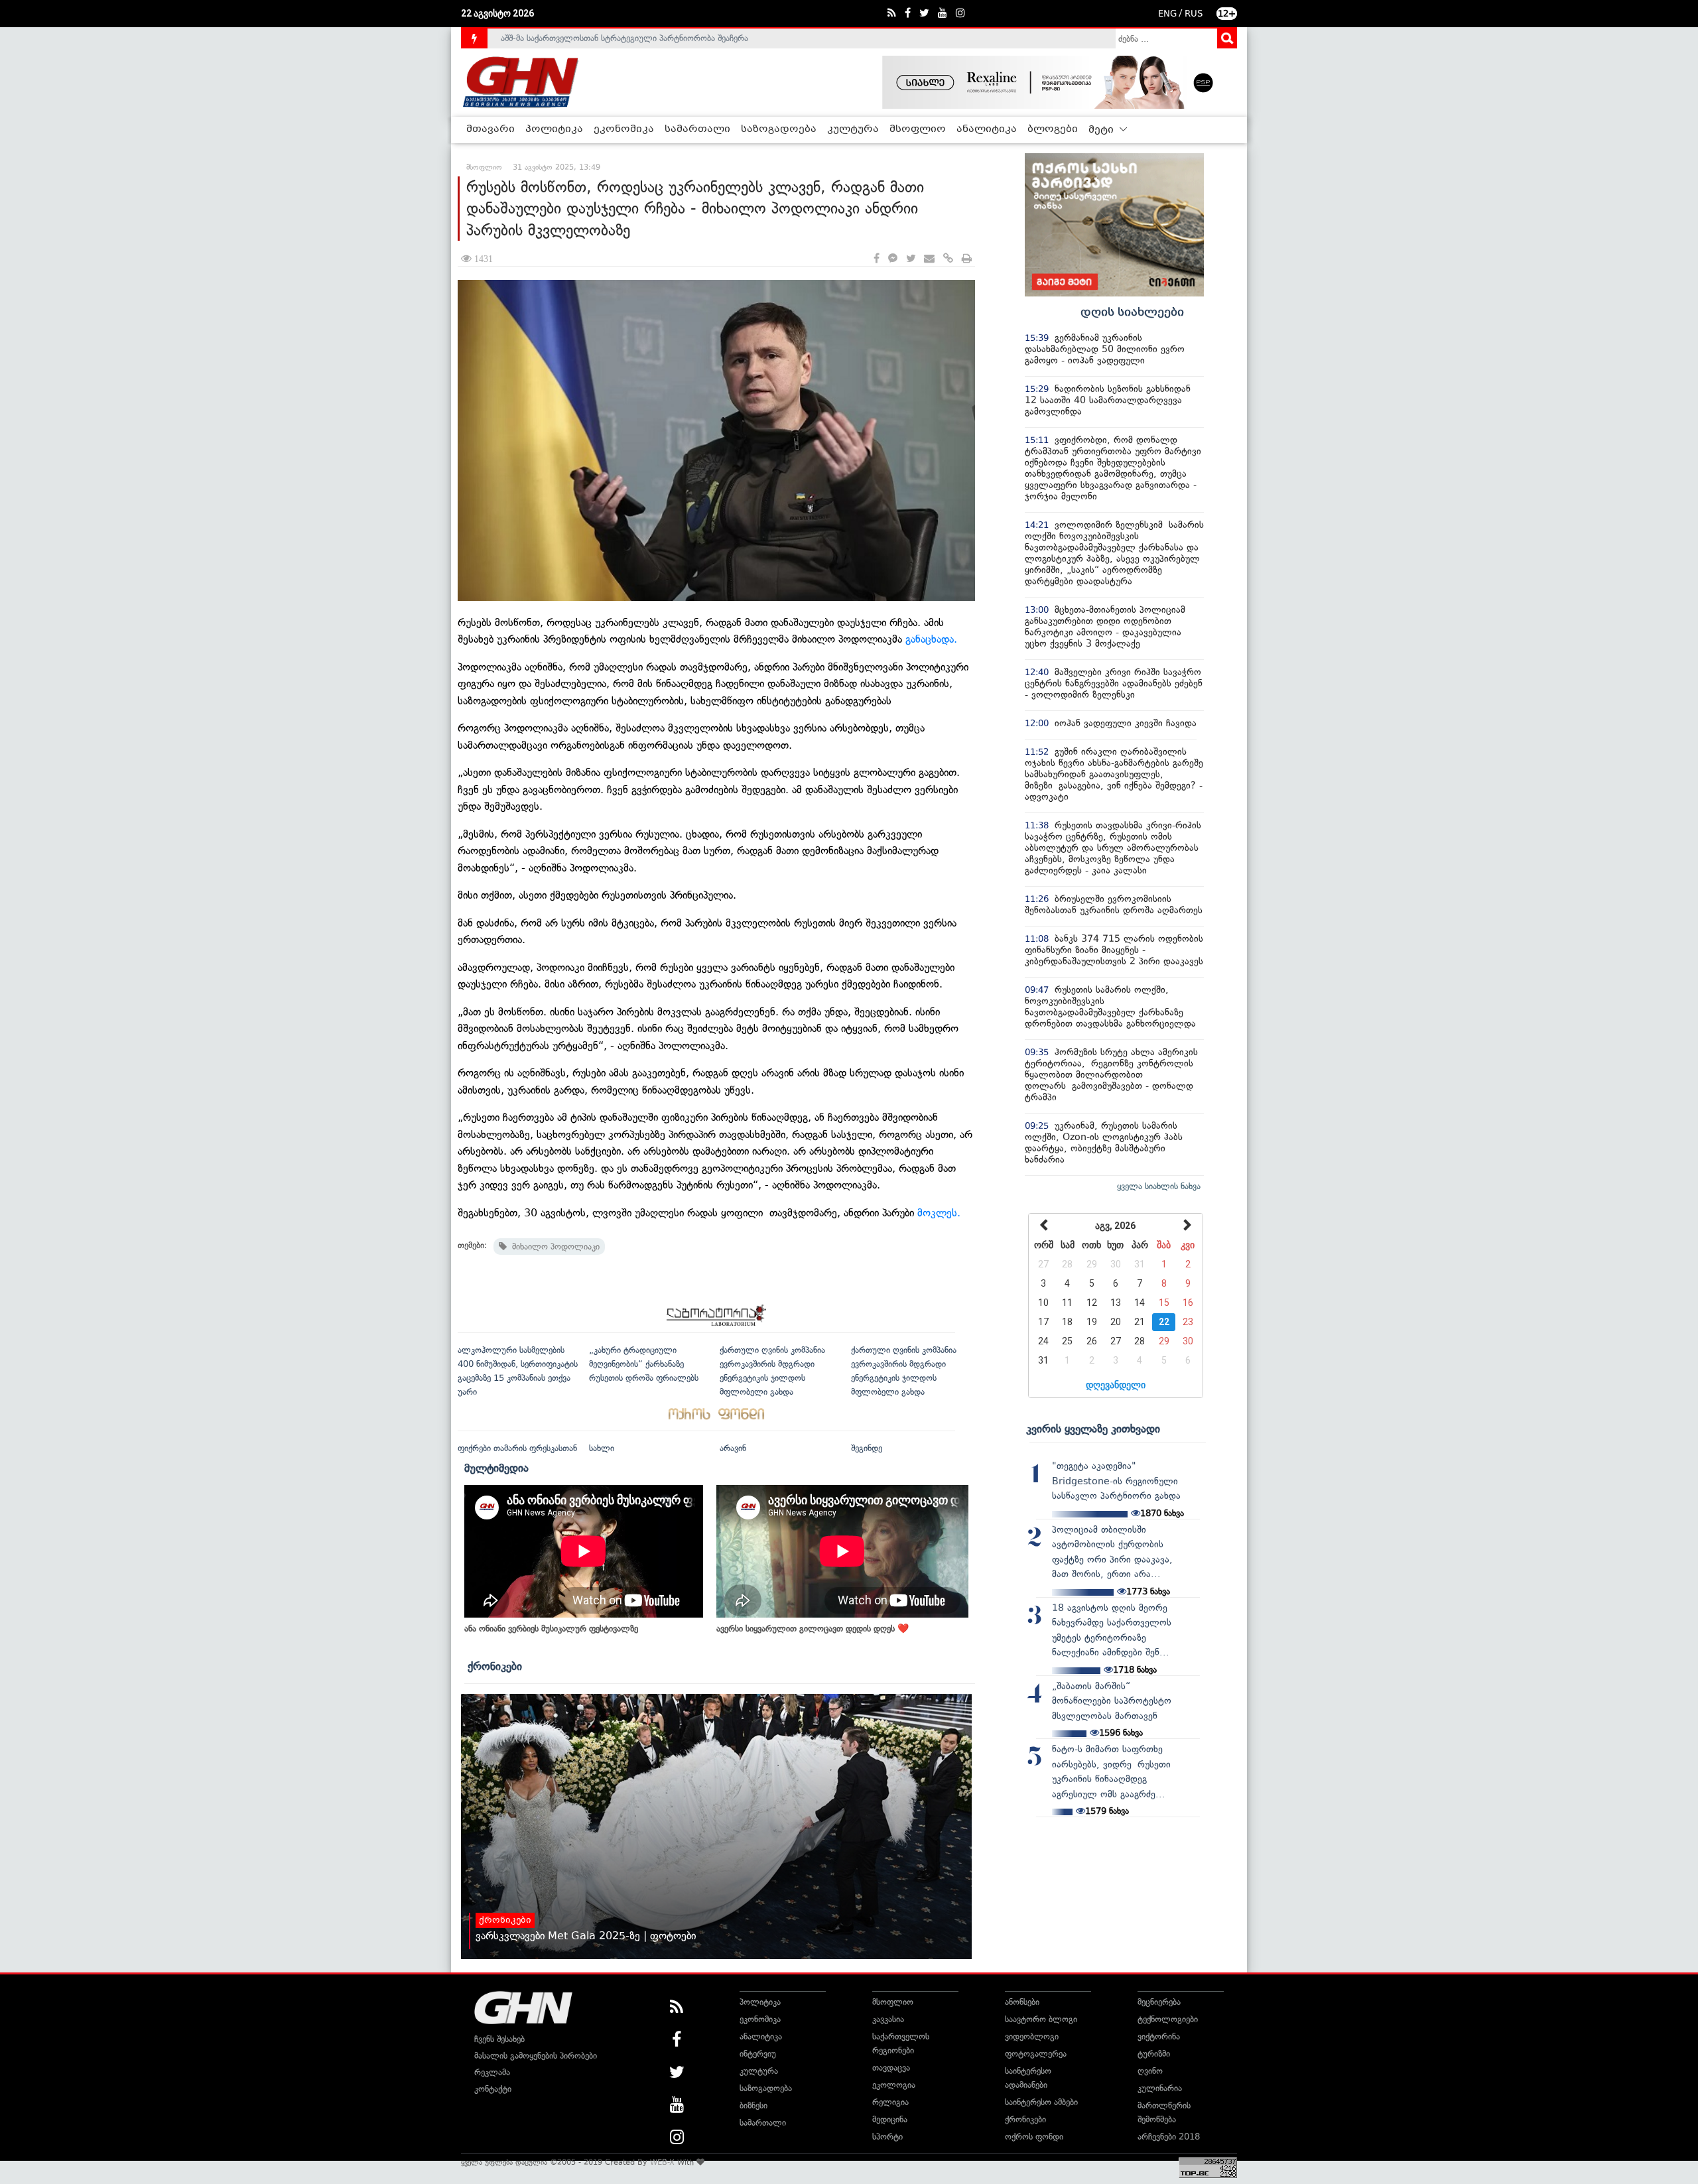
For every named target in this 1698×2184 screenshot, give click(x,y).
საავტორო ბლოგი (1041, 2019)
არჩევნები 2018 (1169, 2137)
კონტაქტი (493, 2089)
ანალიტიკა (987, 129)
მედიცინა (890, 2119)
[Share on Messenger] (893, 259)
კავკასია (888, 2019)
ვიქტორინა (1159, 2036)
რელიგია (890, 2102)
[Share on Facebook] (877, 259)
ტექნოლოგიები (1168, 2019)
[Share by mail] (929, 259)
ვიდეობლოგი (1032, 2036)
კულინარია (1160, 2088)
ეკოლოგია (894, 2085)
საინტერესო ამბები (1041, 2102)
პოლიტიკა (554, 129)
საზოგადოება (779, 129)
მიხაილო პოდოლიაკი (553, 1247)
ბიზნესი (753, 2105)
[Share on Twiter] (911, 259)
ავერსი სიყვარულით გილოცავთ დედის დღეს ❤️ (813, 1629)
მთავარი (490, 129)
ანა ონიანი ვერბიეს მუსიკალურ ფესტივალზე (551, 1629)
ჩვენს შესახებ (499, 2039)
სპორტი (887, 2137)
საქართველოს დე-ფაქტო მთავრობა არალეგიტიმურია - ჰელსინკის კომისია (649, 38)
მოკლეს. (939, 1213)
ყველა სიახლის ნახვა (1159, 1186)
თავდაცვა (891, 2068)
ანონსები (1022, 2002)
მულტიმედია (496, 1468)
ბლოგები (1053, 129)
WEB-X (662, 2162)
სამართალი (697, 129)
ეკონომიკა (624, 129)
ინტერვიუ (758, 2054)
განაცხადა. (931, 639)
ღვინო (1150, 2071)
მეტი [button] (1102, 130)
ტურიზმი (1154, 2054)
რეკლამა (492, 2072)
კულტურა (853, 129)
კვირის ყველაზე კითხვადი (1093, 1429)
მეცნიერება (1159, 2002)
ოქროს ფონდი (1034, 2137)
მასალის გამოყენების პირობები (536, 2056)
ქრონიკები (495, 1666)
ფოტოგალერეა (1036, 2054)
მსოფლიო (918, 129)
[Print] (967, 259)
